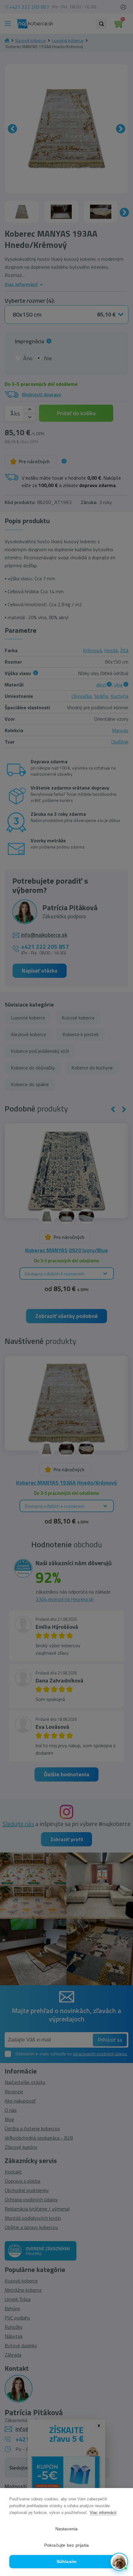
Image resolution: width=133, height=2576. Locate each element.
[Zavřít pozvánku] (120, 2492)
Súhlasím (67, 2562)
